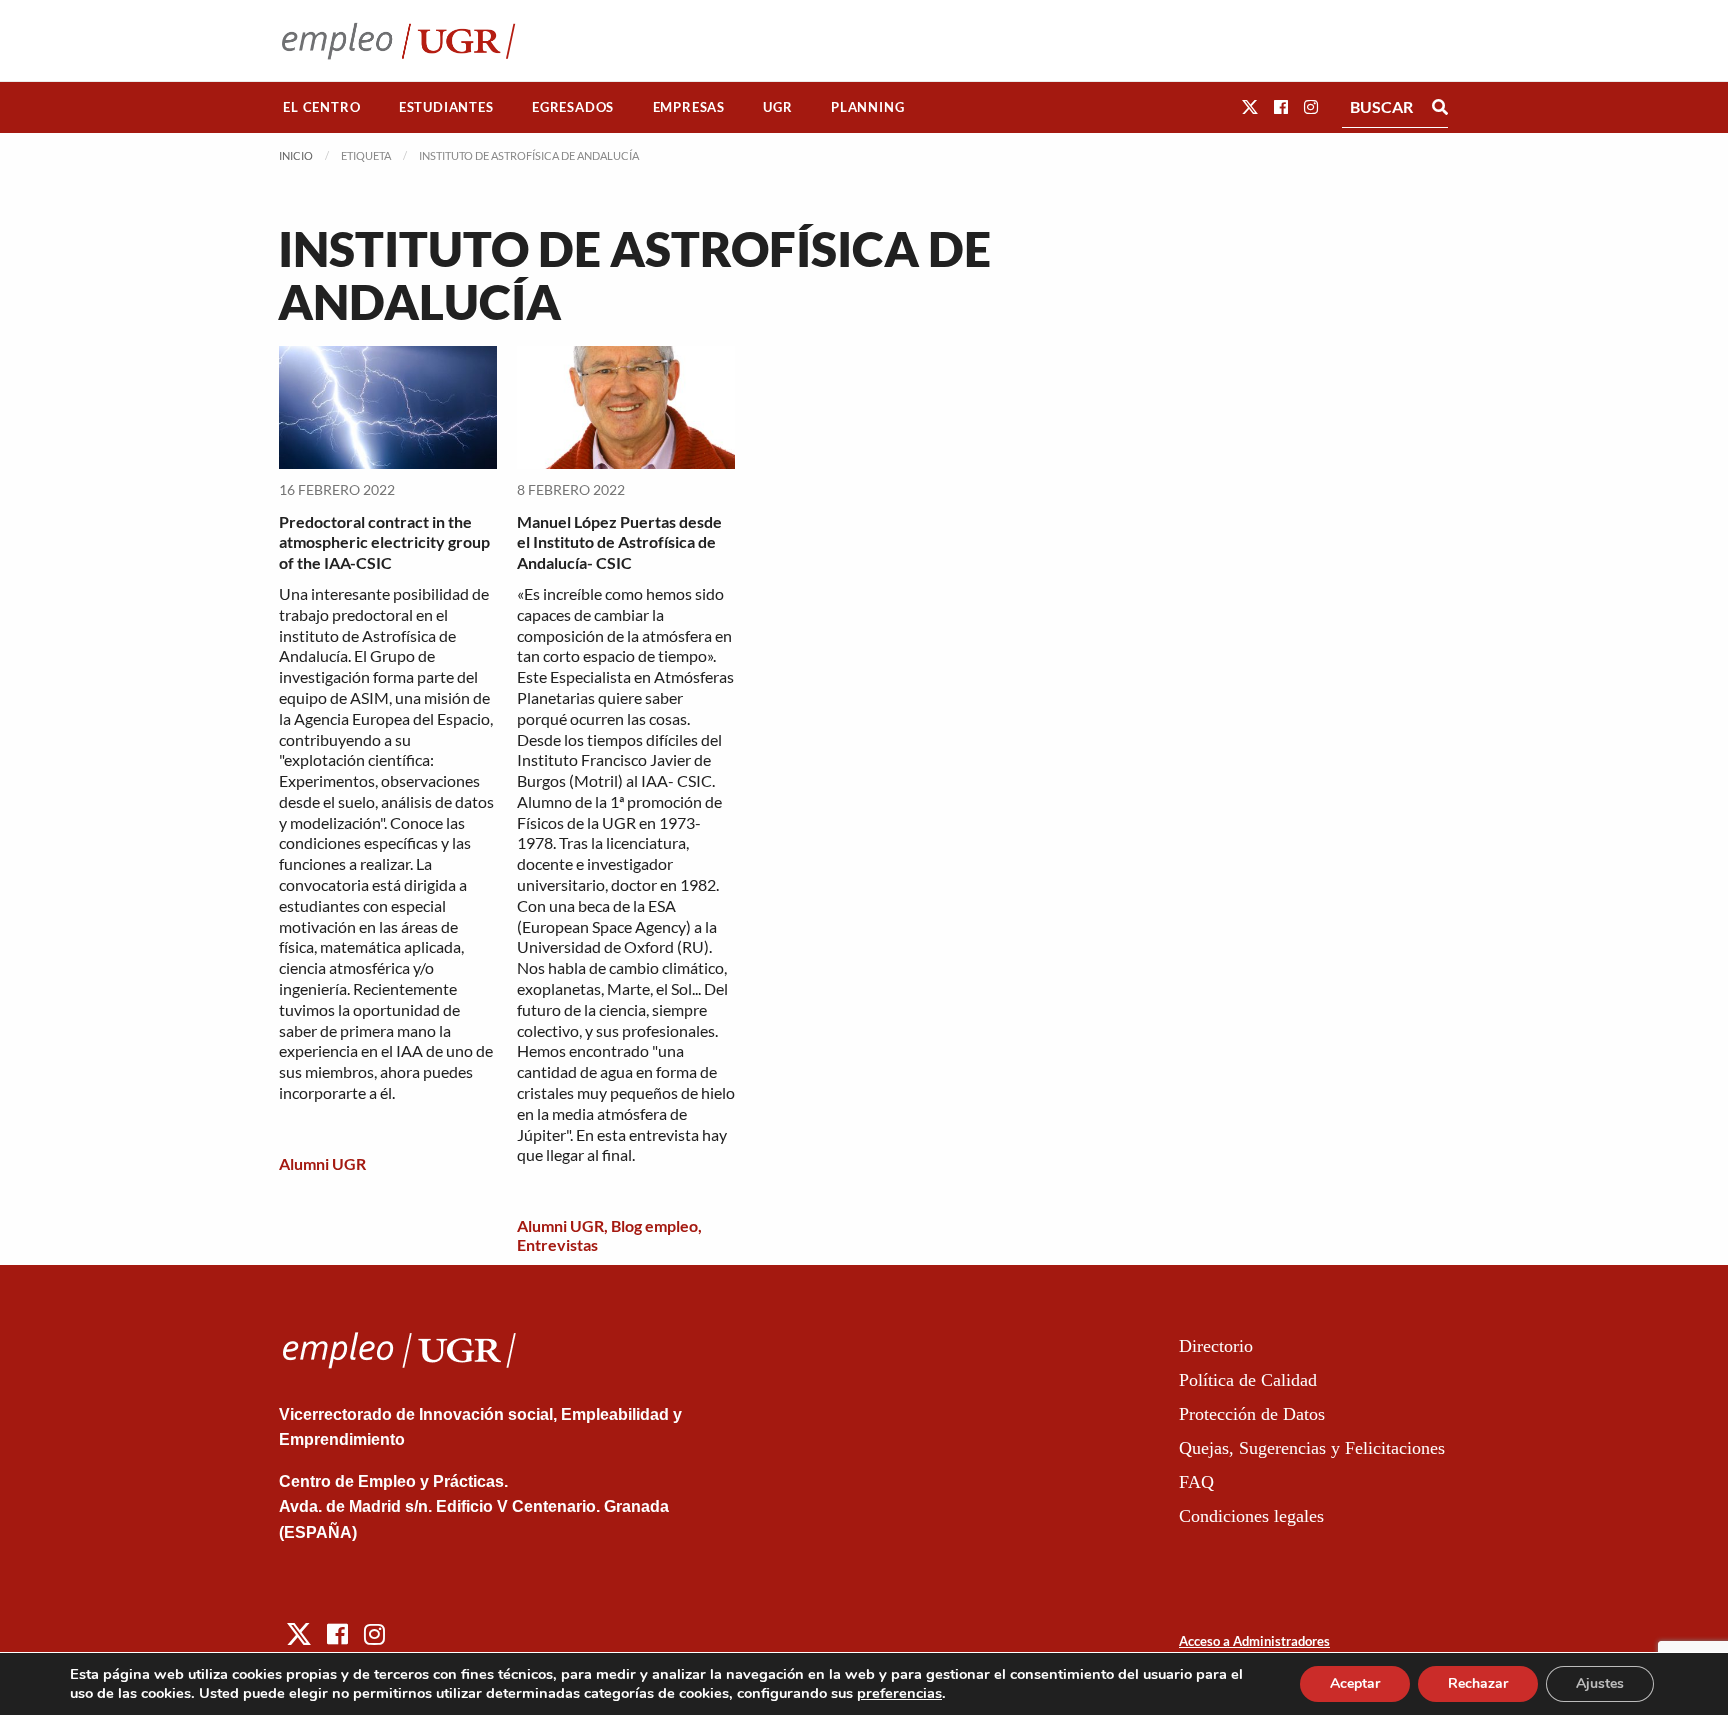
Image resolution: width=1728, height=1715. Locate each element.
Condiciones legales (1251, 1516)
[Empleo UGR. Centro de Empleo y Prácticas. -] (398, 40)
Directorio (1216, 1346)
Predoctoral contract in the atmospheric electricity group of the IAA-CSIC (384, 542)
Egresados (573, 107)
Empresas (689, 107)
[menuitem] (322, 107)
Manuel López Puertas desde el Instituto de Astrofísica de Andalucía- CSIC (619, 542)
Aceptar (1355, 1683)
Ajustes (1600, 1683)
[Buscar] (1440, 107)
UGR (777, 107)
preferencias (899, 1693)
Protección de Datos (1252, 1414)
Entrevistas (557, 1244)
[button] (1250, 106)
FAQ (1196, 1482)
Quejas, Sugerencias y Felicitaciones (1312, 1448)
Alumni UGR (322, 1163)
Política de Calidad (1248, 1380)
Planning (867, 107)
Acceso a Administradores (1254, 1641)
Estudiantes (446, 107)
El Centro (321, 107)
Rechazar (1478, 1683)
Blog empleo (654, 1225)
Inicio (296, 155)
